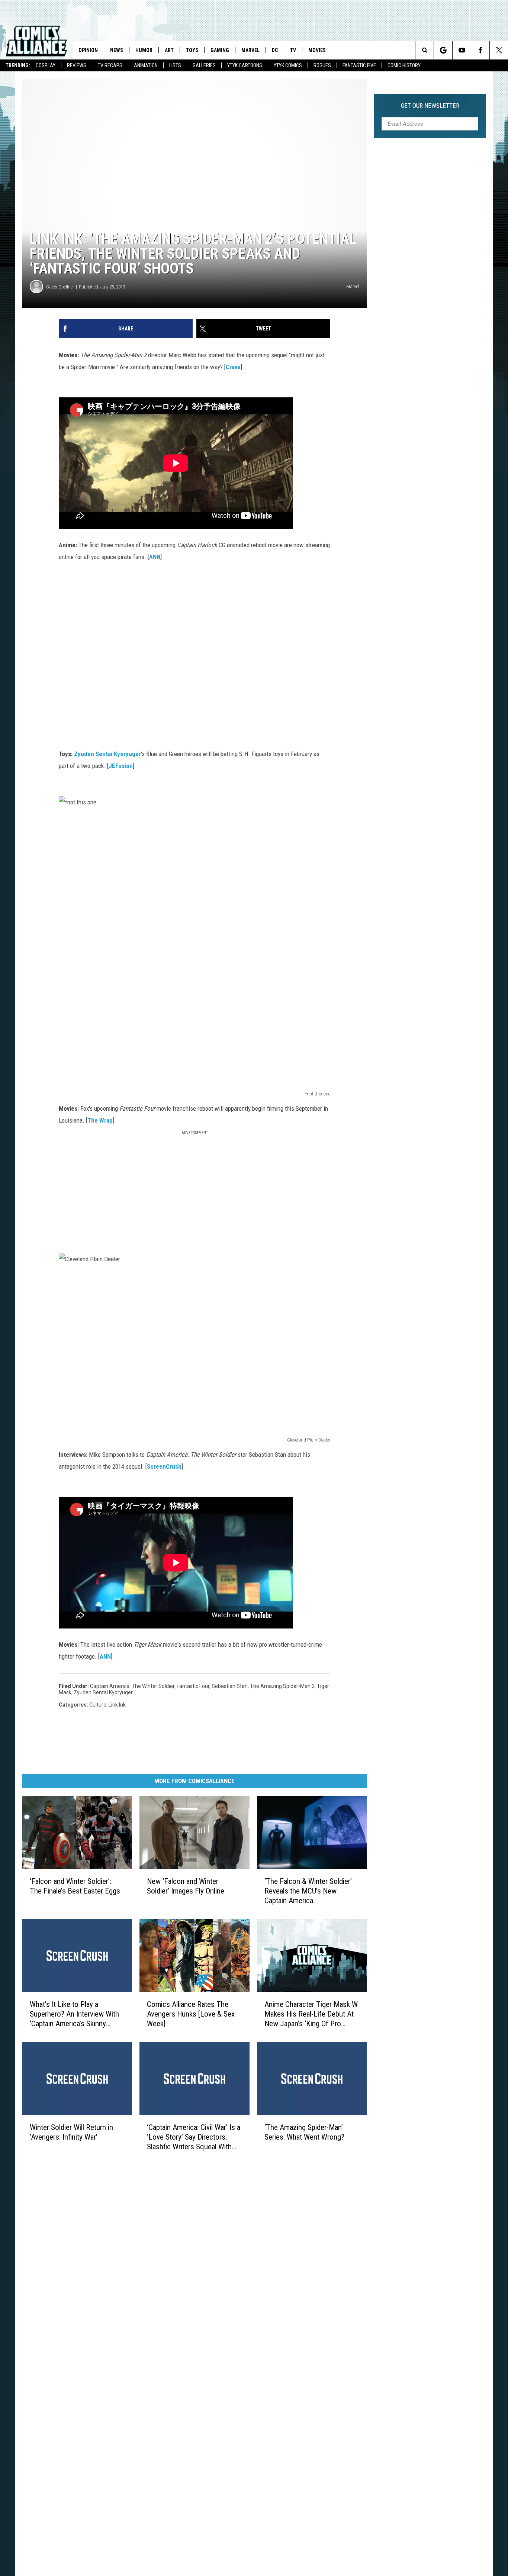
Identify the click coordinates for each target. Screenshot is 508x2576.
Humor (144, 50)
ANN (155, 557)
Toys (192, 50)
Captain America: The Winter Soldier (132, 1686)
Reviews (77, 65)
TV (293, 50)
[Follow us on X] (499, 50)
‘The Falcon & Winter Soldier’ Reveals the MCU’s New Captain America (308, 1891)
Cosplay (46, 65)
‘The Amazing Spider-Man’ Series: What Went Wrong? (304, 2132)
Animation (146, 65)
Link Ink (117, 1705)
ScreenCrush (164, 1466)
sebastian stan (230, 1686)
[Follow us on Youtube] (462, 50)
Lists (175, 65)
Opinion (88, 50)
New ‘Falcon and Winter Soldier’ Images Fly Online (186, 1886)
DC (275, 50)
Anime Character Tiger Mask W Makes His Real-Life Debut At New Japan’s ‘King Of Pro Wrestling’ (311, 2014)
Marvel (250, 50)
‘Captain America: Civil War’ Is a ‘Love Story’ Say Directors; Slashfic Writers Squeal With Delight (194, 2137)
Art (169, 50)
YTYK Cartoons (245, 65)
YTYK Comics (288, 65)
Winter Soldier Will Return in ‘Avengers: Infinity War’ (71, 2132)
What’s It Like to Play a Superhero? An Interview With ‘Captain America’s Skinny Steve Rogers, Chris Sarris (74, 2014)
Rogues (322, 65)
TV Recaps (110, 65)
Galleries (204, 65)
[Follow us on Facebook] (480, 50)
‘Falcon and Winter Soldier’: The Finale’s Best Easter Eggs (75, 1886)
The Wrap (100, 1120)
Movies (317, 50)
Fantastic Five (359, 65)
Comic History (404, 65)
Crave (233, 367)
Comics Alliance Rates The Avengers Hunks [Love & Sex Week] (191, 2014)
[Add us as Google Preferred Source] (443, 50)
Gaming (220, 50)
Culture (98, 1705)
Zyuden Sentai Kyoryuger (107, 754)
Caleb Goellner (60, 287)
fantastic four (193, 1686)
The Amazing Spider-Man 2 (282, 1686)
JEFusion (121, 766)
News (117, 50)
